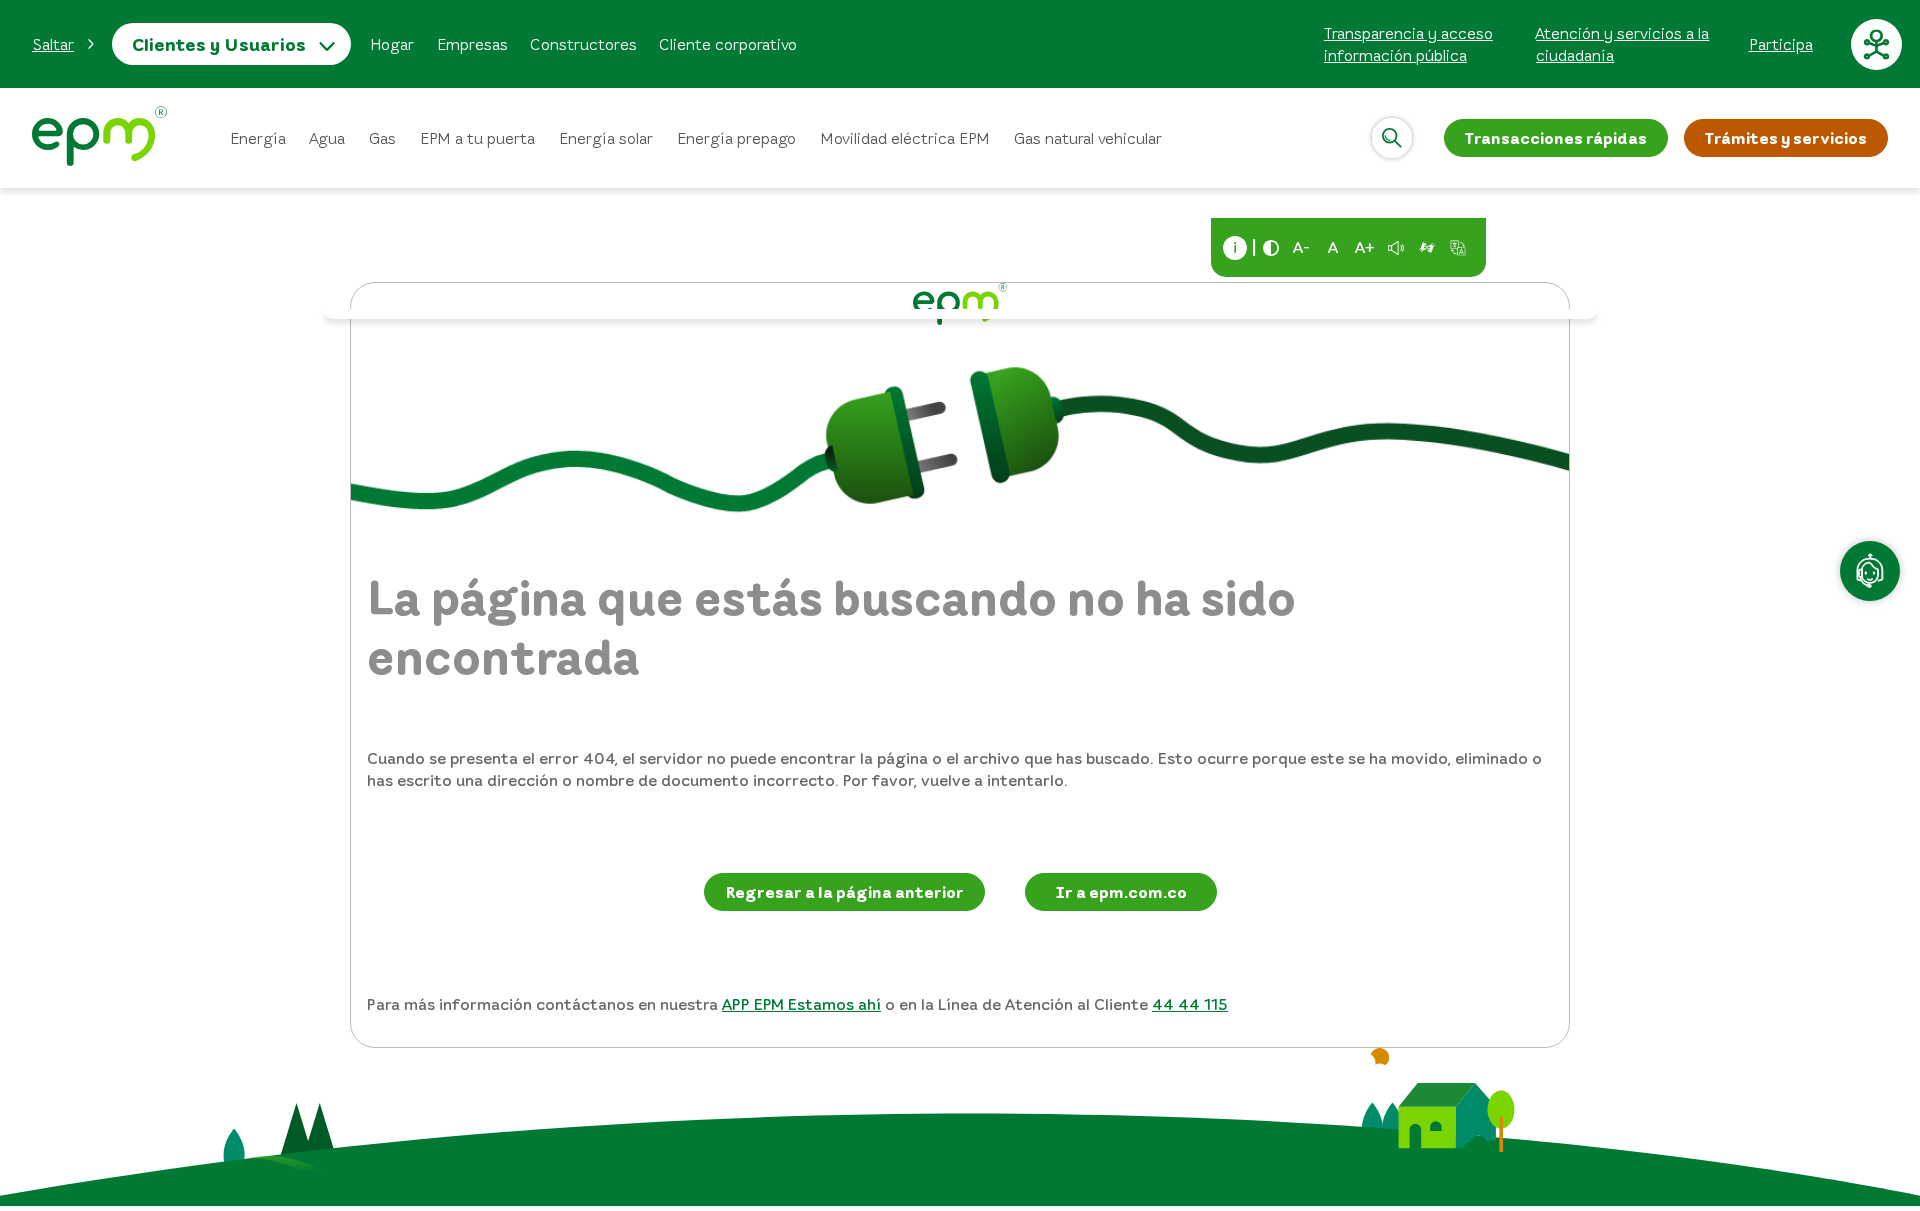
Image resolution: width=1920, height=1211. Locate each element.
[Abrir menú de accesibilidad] (1876, 44)
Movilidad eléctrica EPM (905, 138)
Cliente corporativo (728, 44)
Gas (382, 138)
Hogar (392, 44)
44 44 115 (1190, 1004)
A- (1301, 247)
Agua (327, 138)
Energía (258, 138)
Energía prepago (736, 138)
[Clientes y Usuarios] (99, 138)
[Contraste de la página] (1271, 248)
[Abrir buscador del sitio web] (1392, 138)
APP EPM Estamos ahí (801, 1004)
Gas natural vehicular (1088, 138)
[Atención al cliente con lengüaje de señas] (1427, 248)
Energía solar (606, 138)
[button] (64, 44)
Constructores (583, 44)
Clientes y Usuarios (219, 44)
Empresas (472, 44)
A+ (1365, 247)
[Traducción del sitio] (1458, 248)
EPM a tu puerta (477, 138)
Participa (1781, 44)
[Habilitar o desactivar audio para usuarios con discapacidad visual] (1396, 248)
